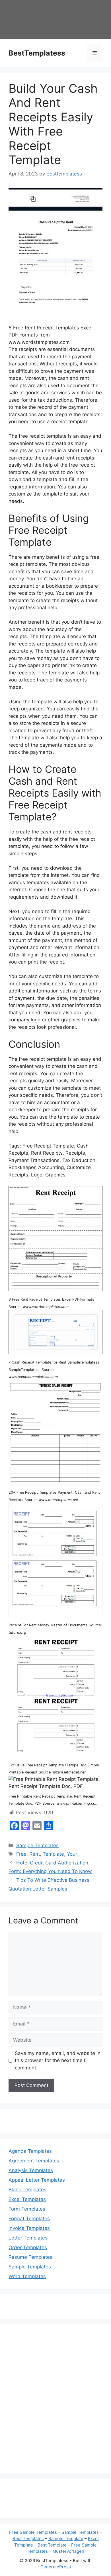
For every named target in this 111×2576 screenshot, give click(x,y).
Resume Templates (30, 2257)
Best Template (52, 2545)
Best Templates (28, 2538)
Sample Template (66, 2538)
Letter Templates (28, 2238)
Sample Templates (37, 1845)
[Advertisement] (55, 2403)
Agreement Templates (34, 2161)
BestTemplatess (37, 53)
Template (53, 1854)
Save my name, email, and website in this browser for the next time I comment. (58, 2060)
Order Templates (28, 2247)
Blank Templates (27, 2190)
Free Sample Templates (33, 2532)
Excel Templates (27, 2199)
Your (72, 1854)
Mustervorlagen (68, 2551)
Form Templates (27, 2209)
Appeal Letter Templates (37, 2180)
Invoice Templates (29, 2228)
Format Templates (29, 2219)
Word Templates (27, 2276)
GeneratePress (56, 2567)
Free (21, 1854)
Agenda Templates (30, 2151)
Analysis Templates (31, 2170)
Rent (35, 1854)
